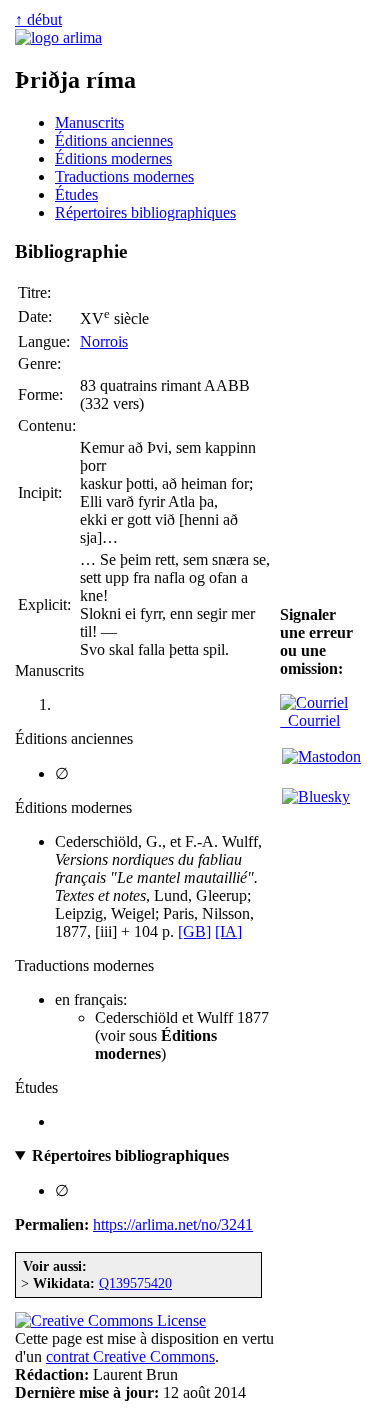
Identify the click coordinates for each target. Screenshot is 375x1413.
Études (76, 194)
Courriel (310, 720)
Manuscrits (89, 122)
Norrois (104, 341)
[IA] (228, 931)
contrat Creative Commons (130, 1356)
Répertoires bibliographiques (145, 212)
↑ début (38, 19)
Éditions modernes (113, 158)
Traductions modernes (124, 176)
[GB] (194, 931)
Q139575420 (135, 1283)
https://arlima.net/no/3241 (173, 1224)
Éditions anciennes (114, 140)
